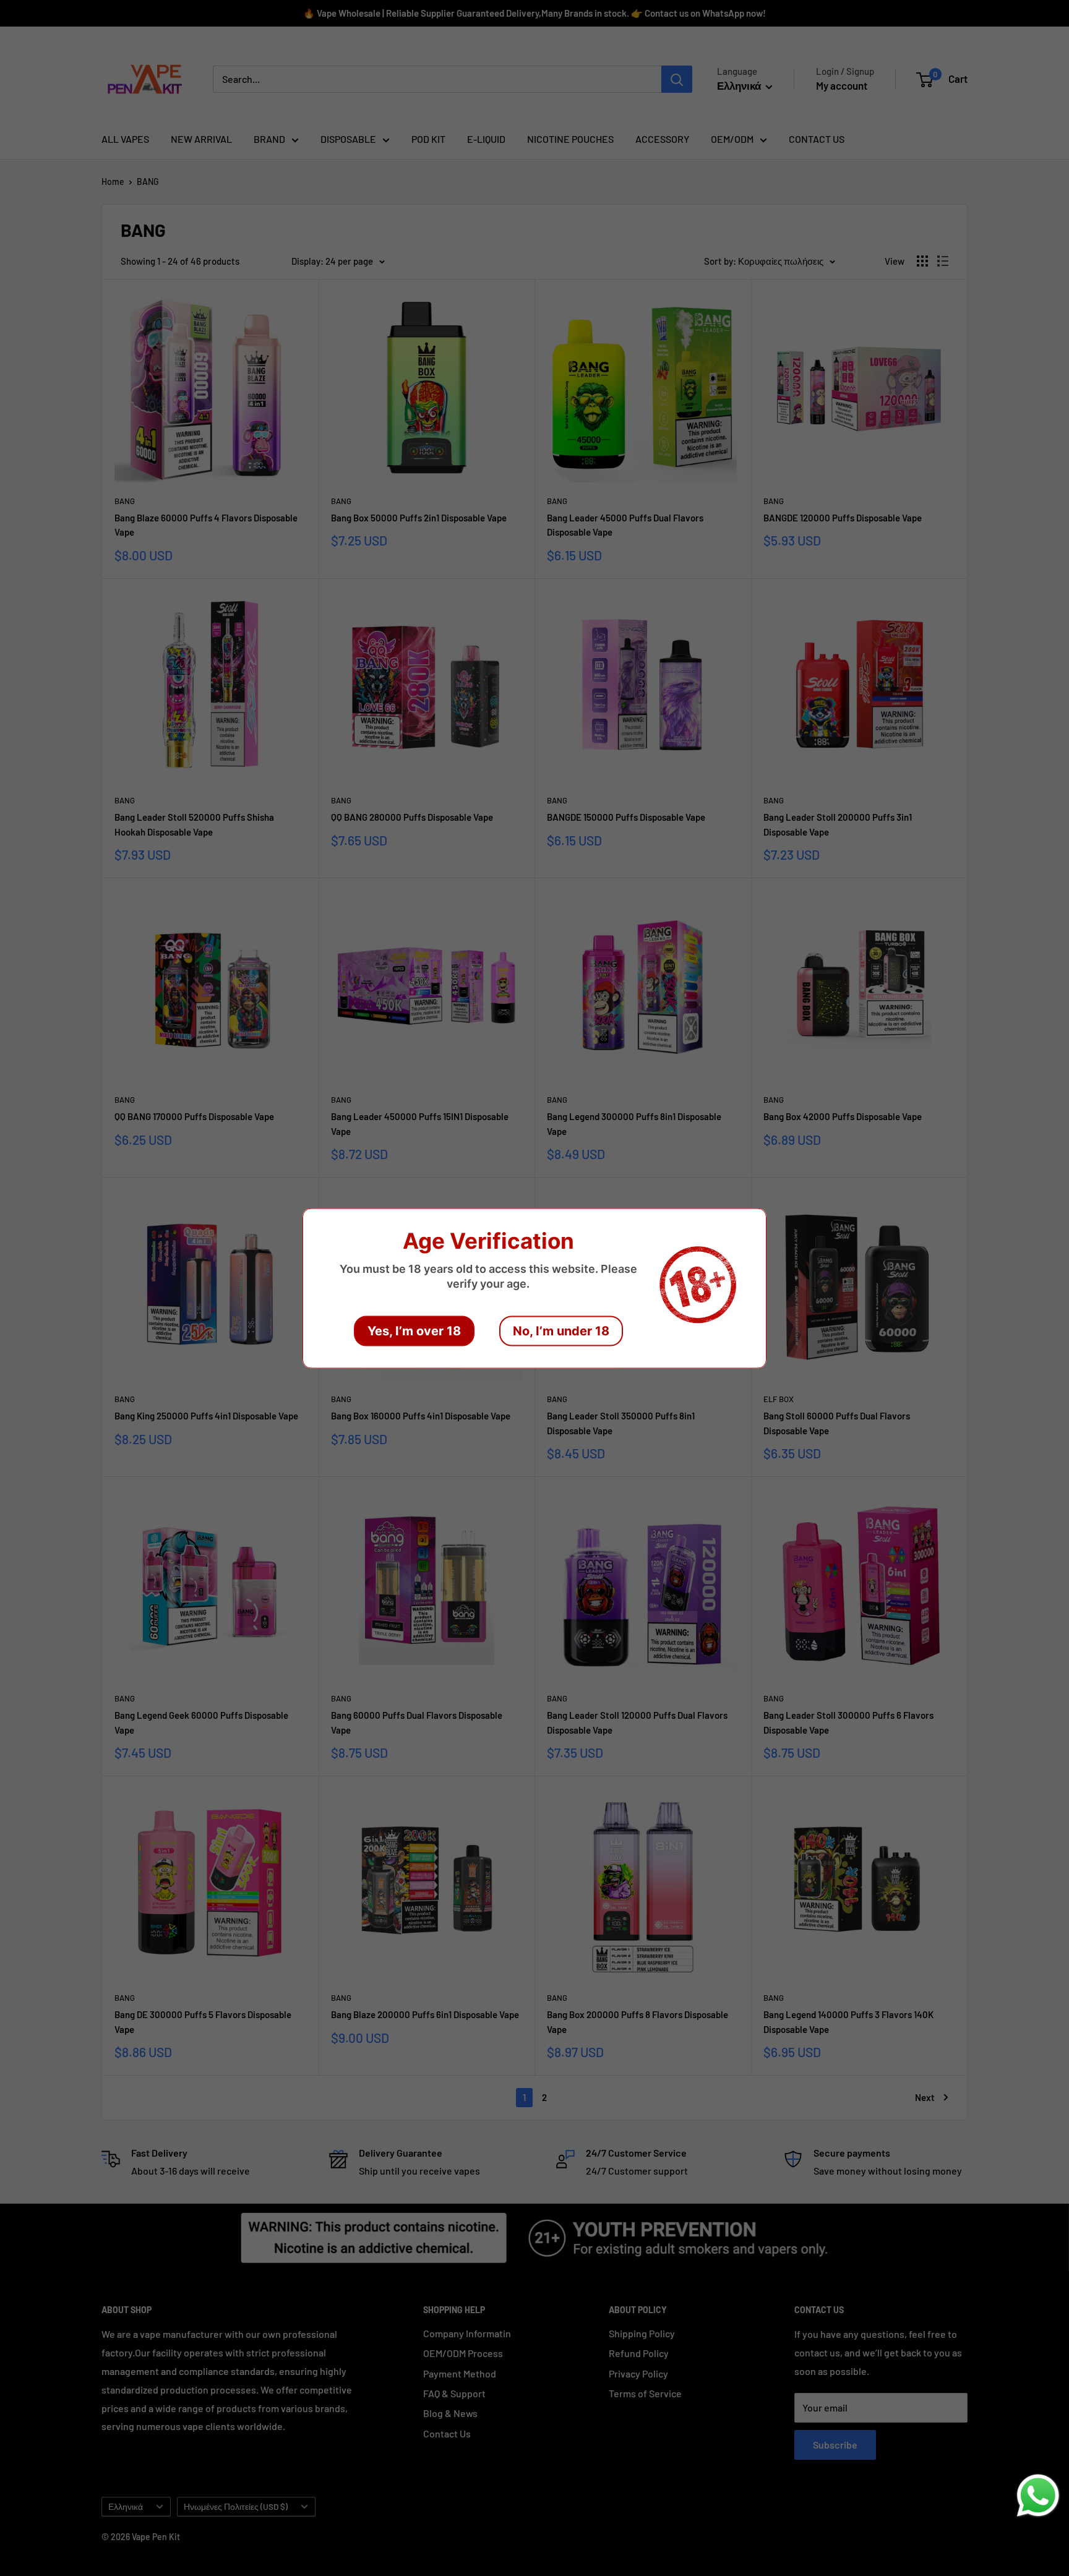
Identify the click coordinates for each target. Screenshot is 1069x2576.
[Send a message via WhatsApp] (1038, 2496)
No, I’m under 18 (561, 1330)
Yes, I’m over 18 (414, 1330)
